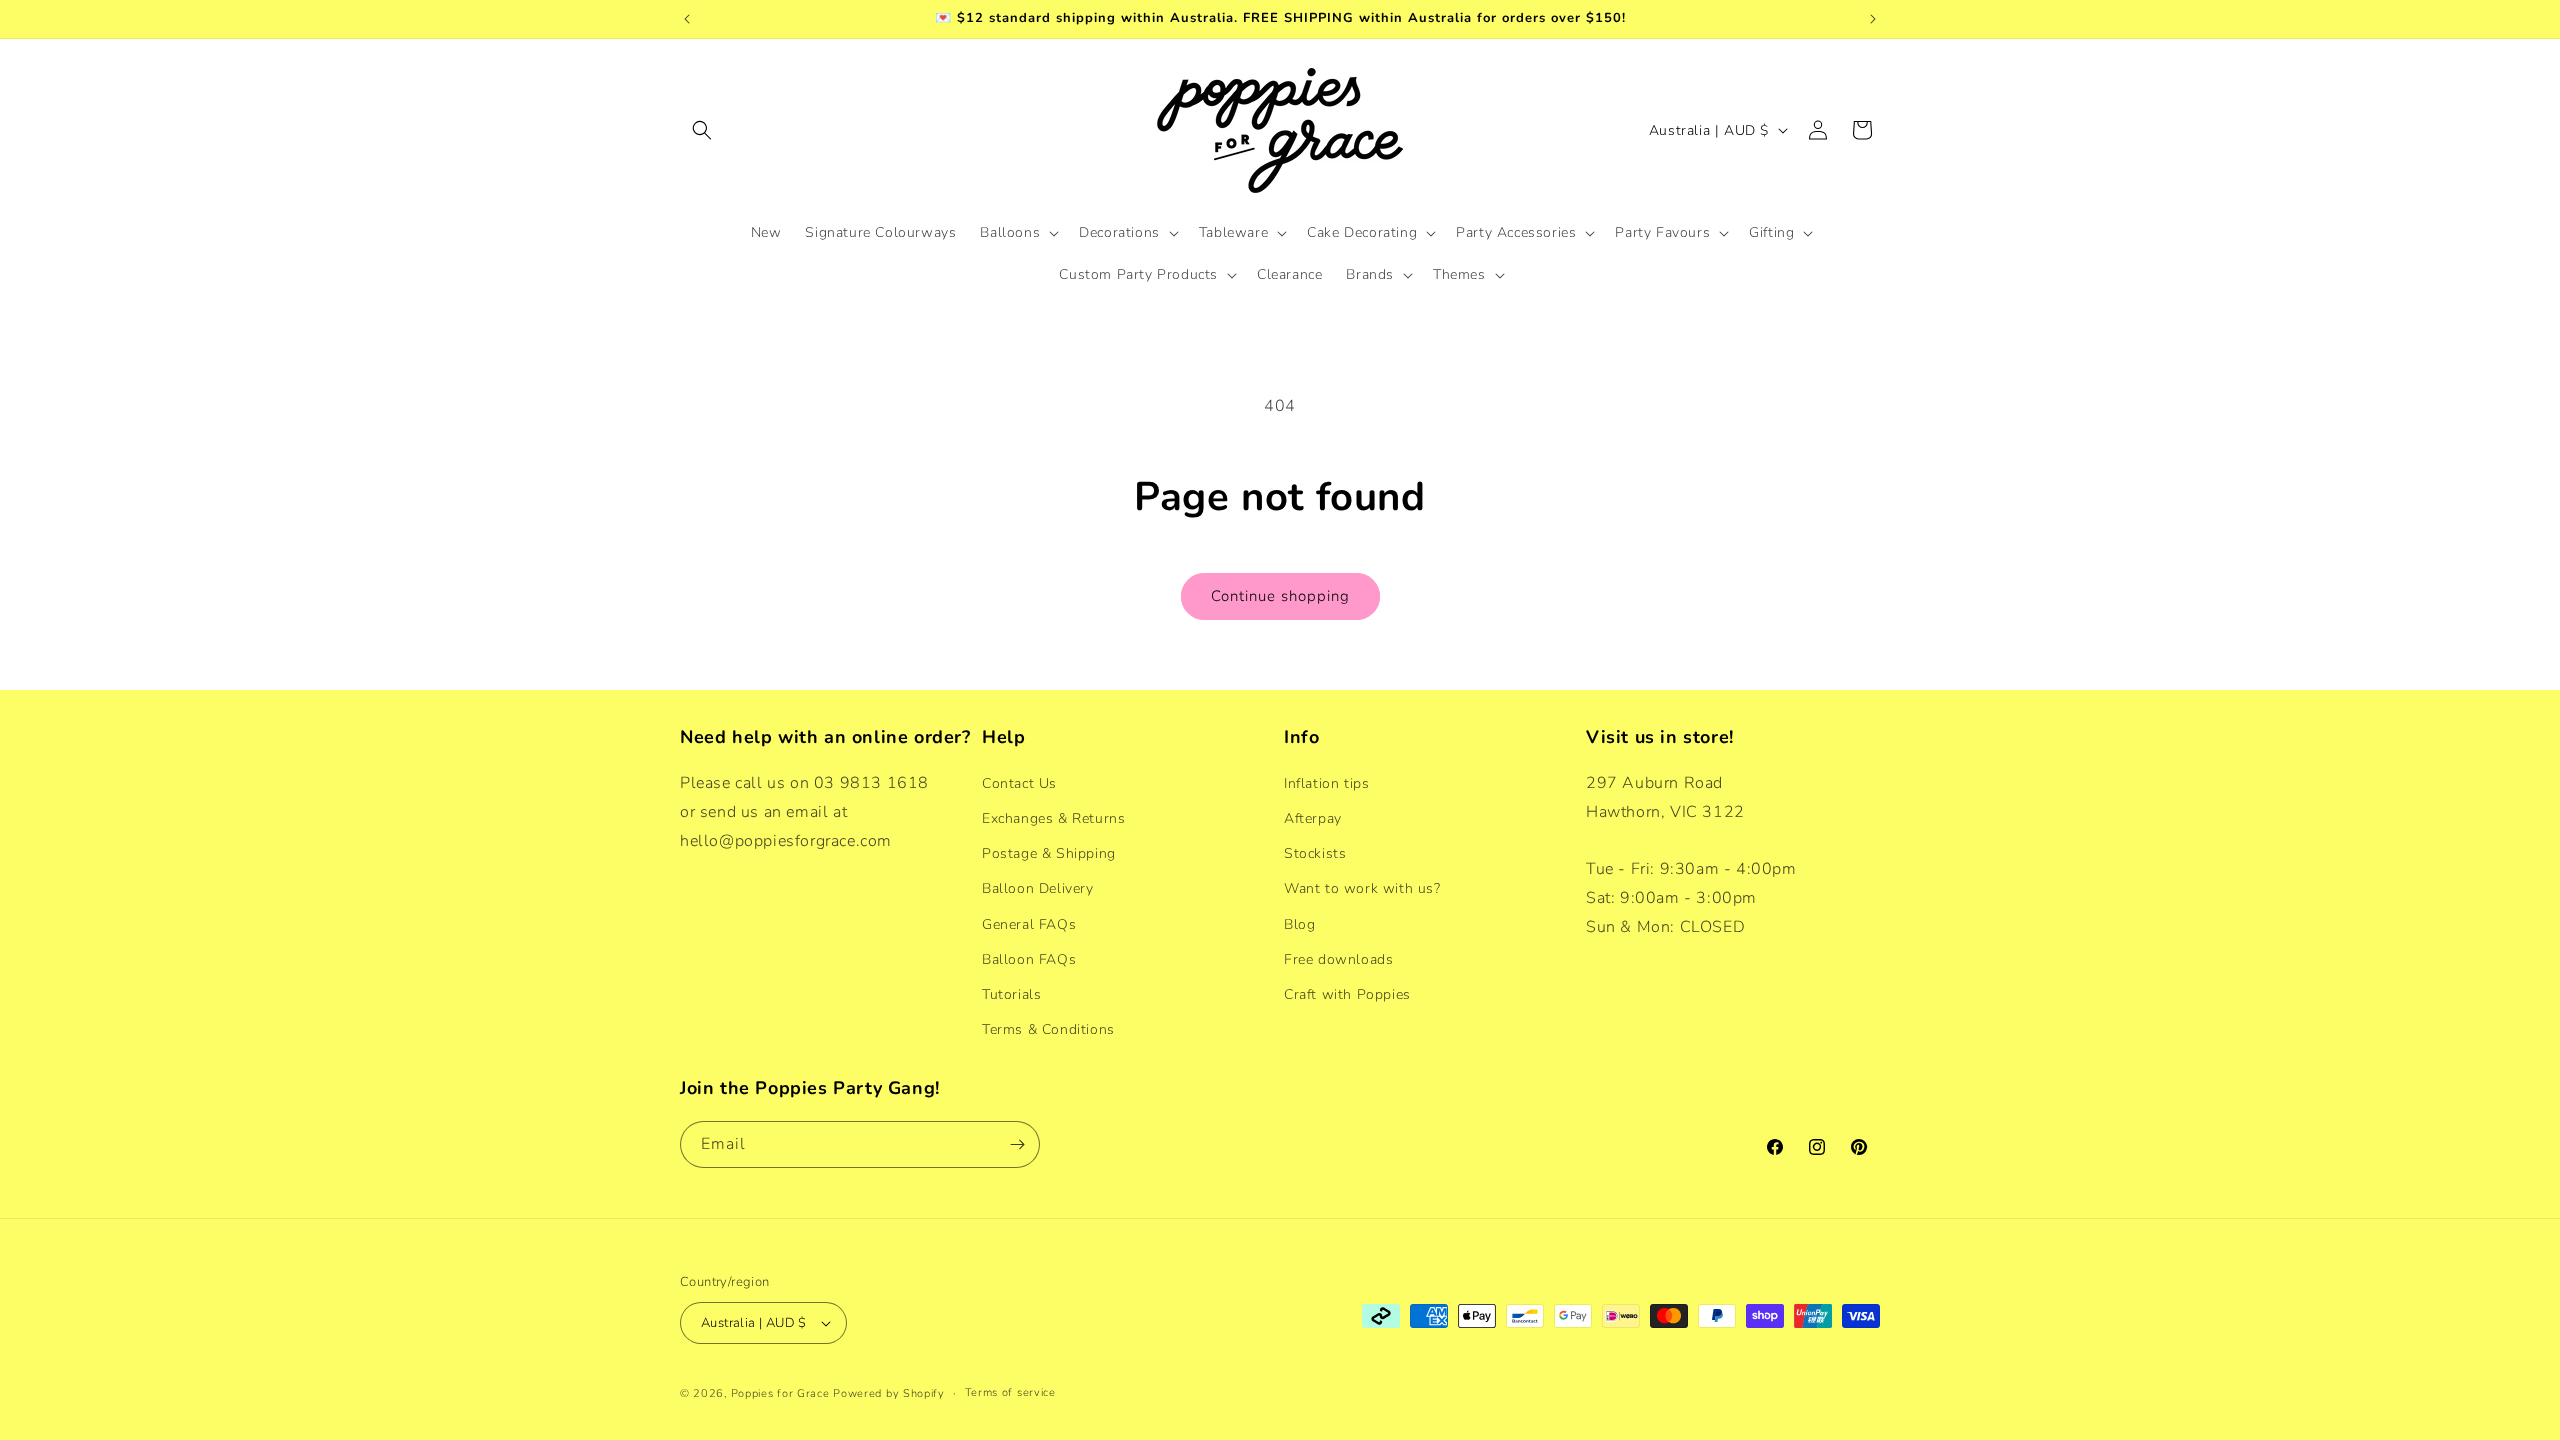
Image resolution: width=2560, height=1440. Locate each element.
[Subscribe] (1017, 1144)
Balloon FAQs (1029, 959)
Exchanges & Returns (1053, 818)
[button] (702, 130)
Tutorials (1011, 994)
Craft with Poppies (1347, 994)
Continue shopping (1280, 596)
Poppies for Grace (780, 1393)
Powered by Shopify (889, 1393)
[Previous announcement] (687, 19)
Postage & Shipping (1049, 853)
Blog (1299, 924)
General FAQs (1029, 924)
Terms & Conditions (1048, 1029)
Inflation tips (1326, 783)
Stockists (1315, 853)
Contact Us (1019, 783)
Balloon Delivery (1038, 888)
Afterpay (1313, 818)
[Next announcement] (1873, 19)
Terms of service (1010, 1392)
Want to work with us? (1362, 888)
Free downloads (1338, 959)
